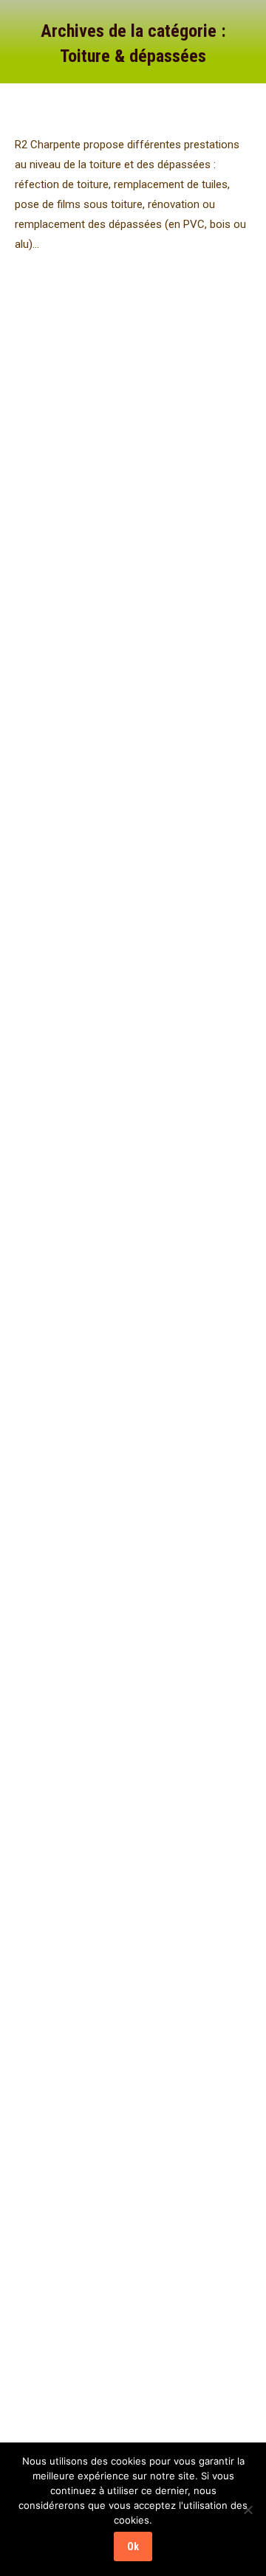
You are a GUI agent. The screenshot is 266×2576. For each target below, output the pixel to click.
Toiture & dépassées (128, 359)
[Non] (248, 2510)
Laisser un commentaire (84, 1634)
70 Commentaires (190, 376)
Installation (57, 359)
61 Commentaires (190, 1296)
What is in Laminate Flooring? (124, 631)
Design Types (62, 1262)
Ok (133, 2546)
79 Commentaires (136, 675)
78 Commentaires (190, 957)
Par (54, 376)
